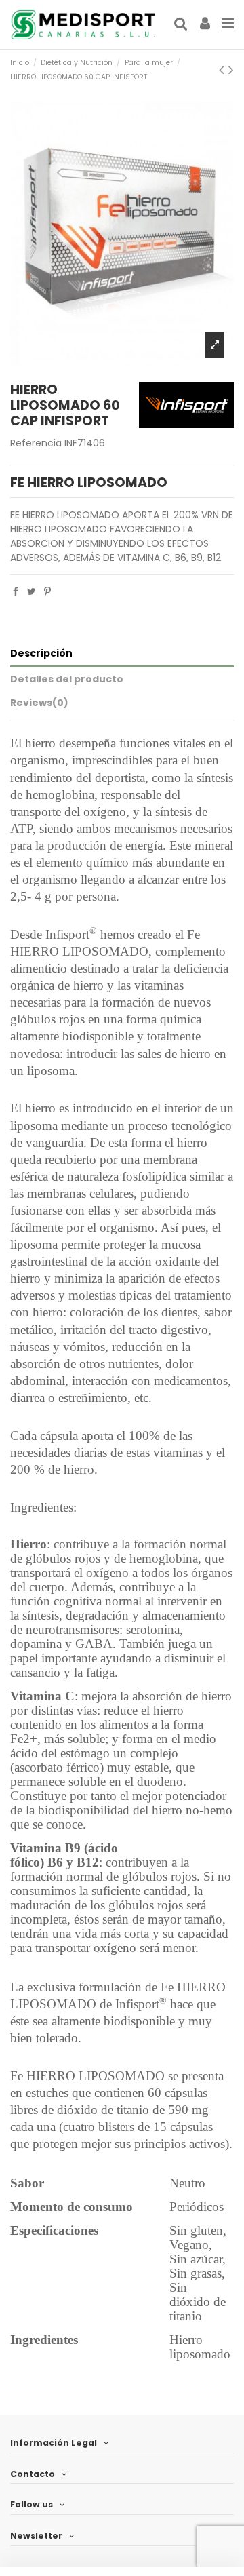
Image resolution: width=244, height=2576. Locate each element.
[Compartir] (16, 591)
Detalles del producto (67, 679)
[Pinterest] (47, 591)
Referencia (36, 443)
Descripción (41, 653)
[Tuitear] (32, 591)
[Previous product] (224, 70)
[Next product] (231, 70)
